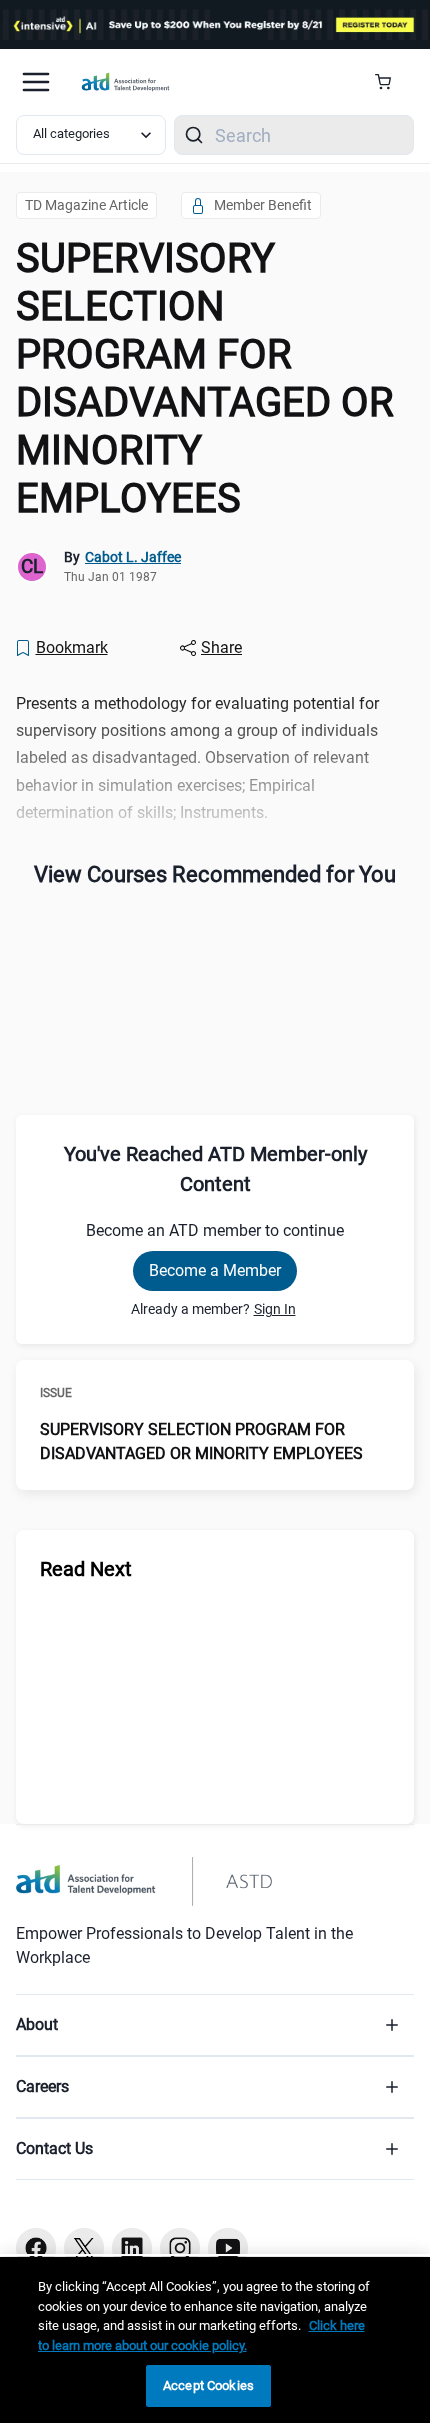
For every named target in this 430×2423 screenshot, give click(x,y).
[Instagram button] (180, 2248)
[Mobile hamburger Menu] (36, 82)
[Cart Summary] (390, 82)
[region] (215, 2340)
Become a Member (215, 1270)
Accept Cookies (208, 2385)
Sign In (275, 1309)
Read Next (86, 1569)
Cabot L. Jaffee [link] (133, 557)
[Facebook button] (36, 2248)
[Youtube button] (228, 2248)
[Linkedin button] (132, 2248)
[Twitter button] (84, 2248)
